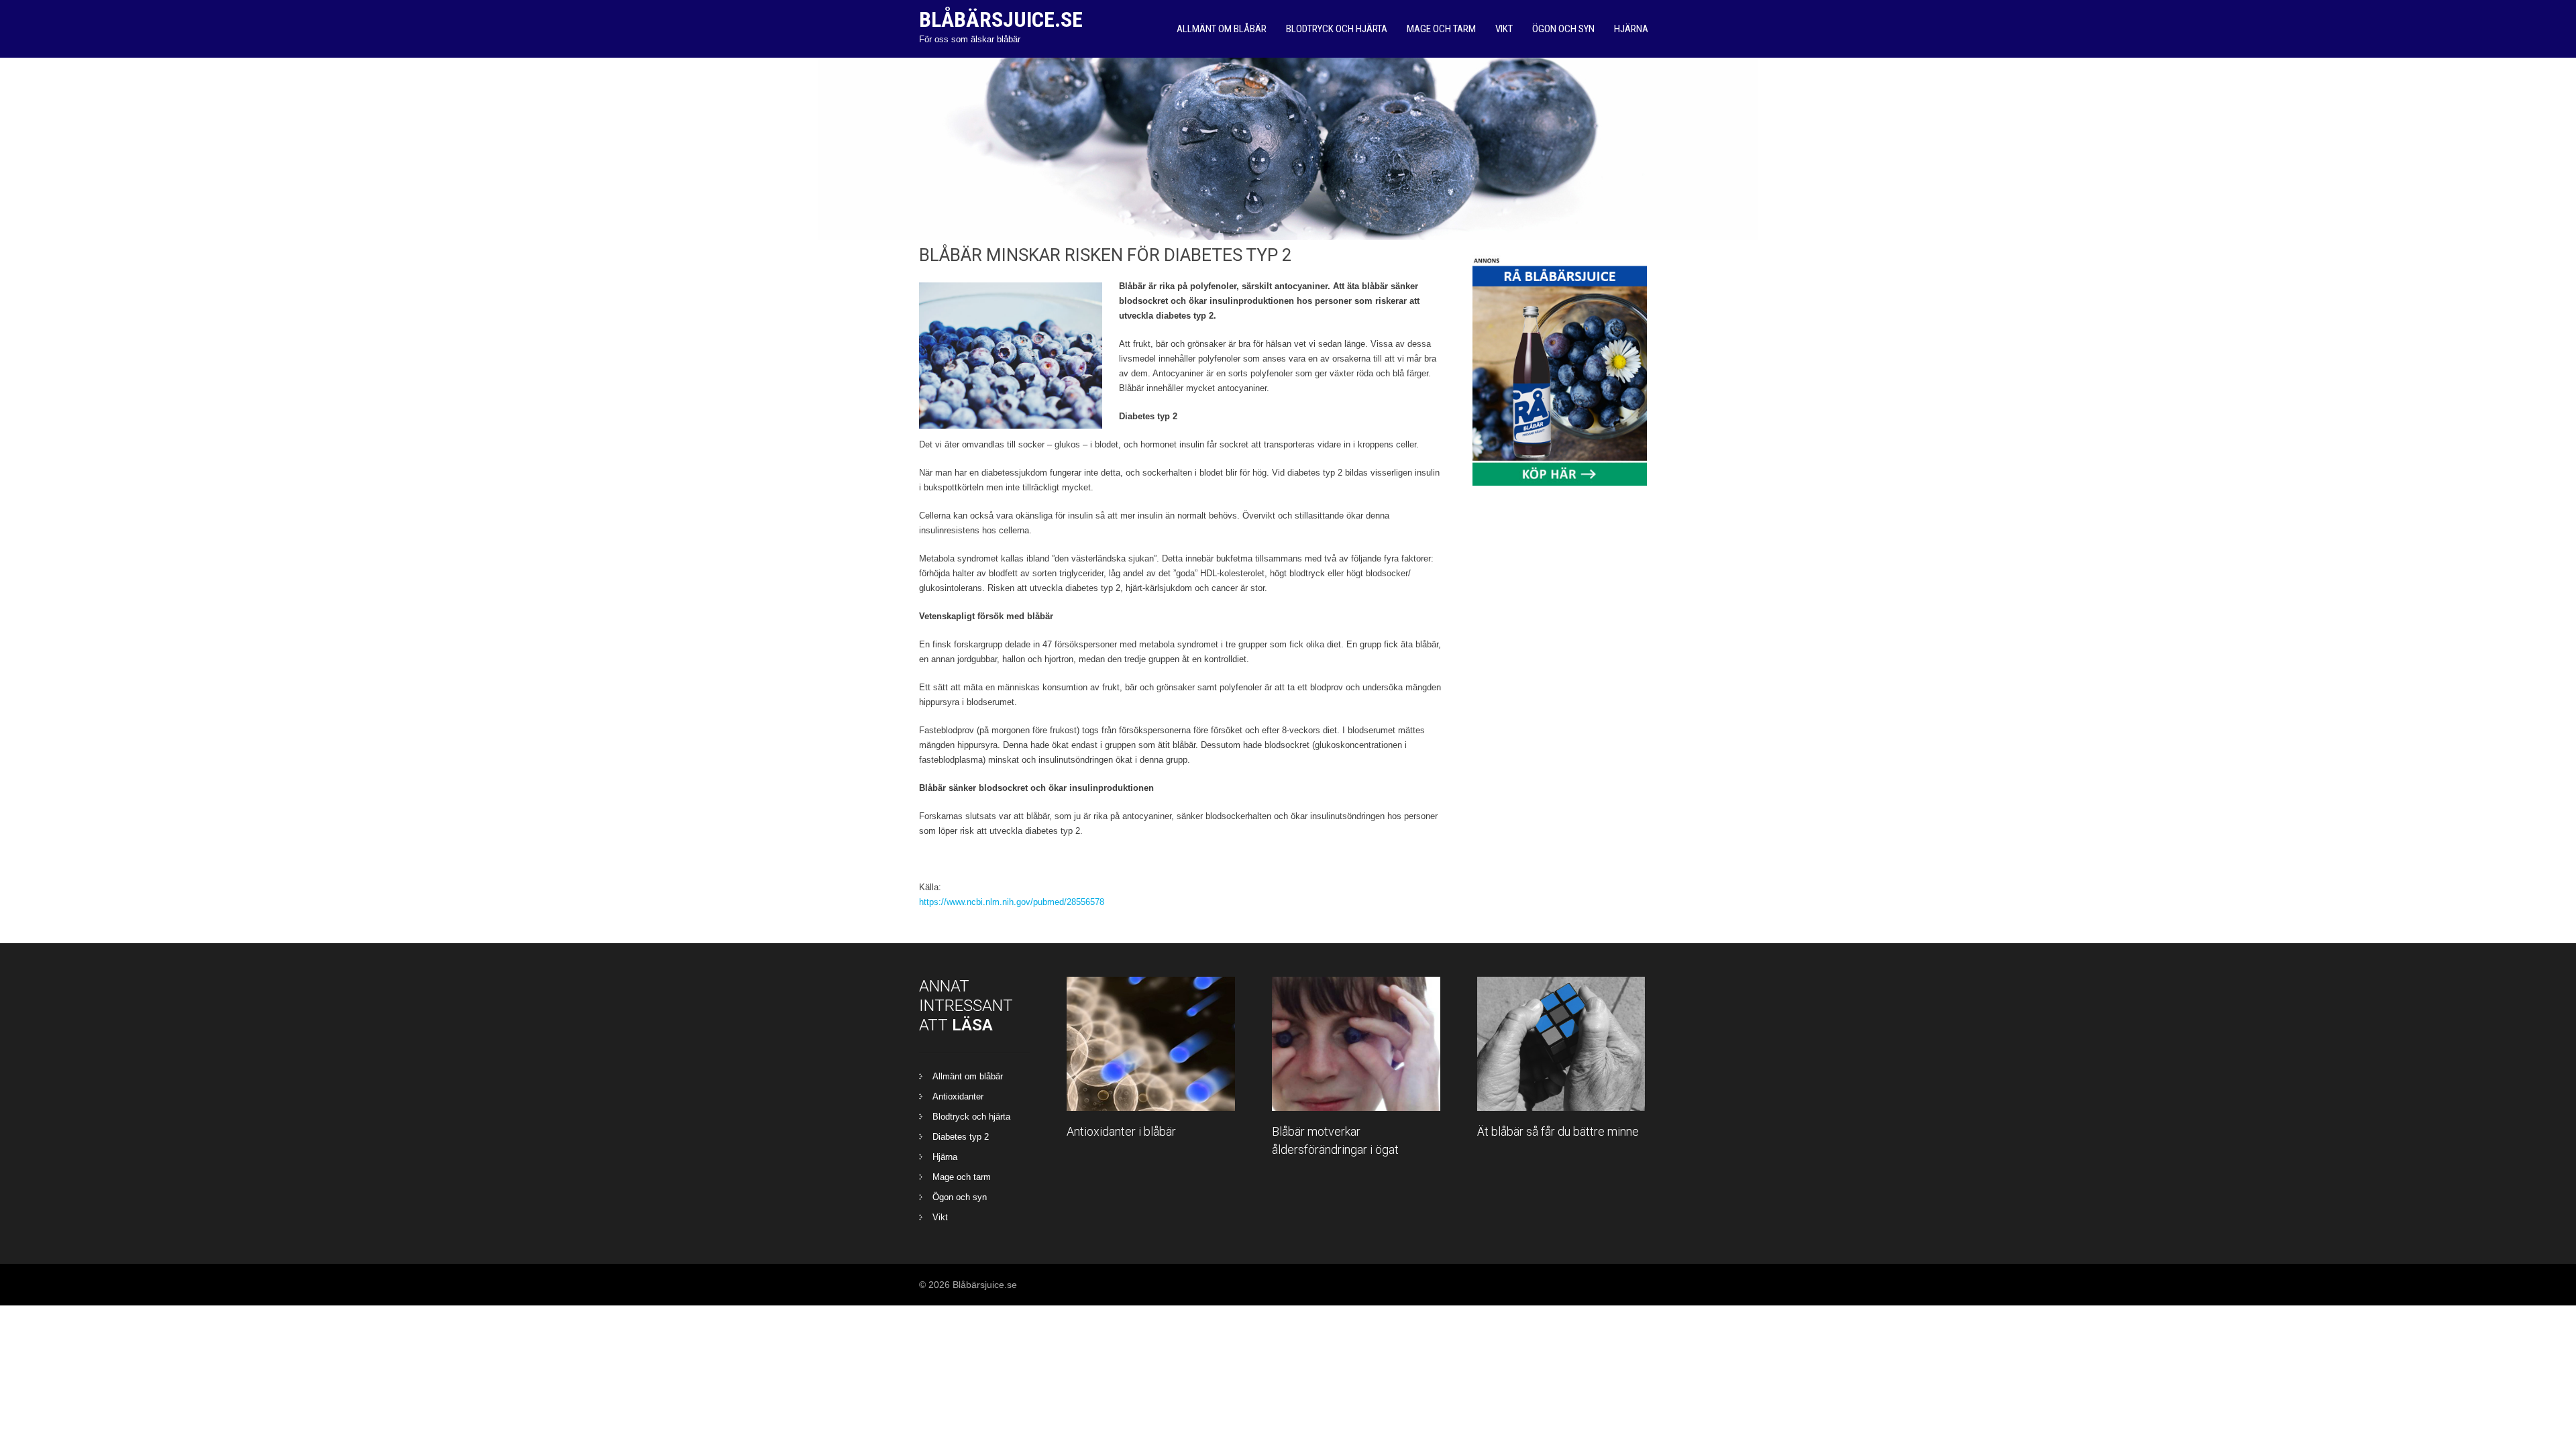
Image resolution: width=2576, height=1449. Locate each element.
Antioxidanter (958, 1096)
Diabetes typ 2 (961, 1137)
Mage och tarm (1441, 29)
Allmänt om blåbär (1222, 29)
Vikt (1504, 29)
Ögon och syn (1563, 29)
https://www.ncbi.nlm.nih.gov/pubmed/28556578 (1012, 902)
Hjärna (1631, 29)
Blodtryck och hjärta (1337, 29)
